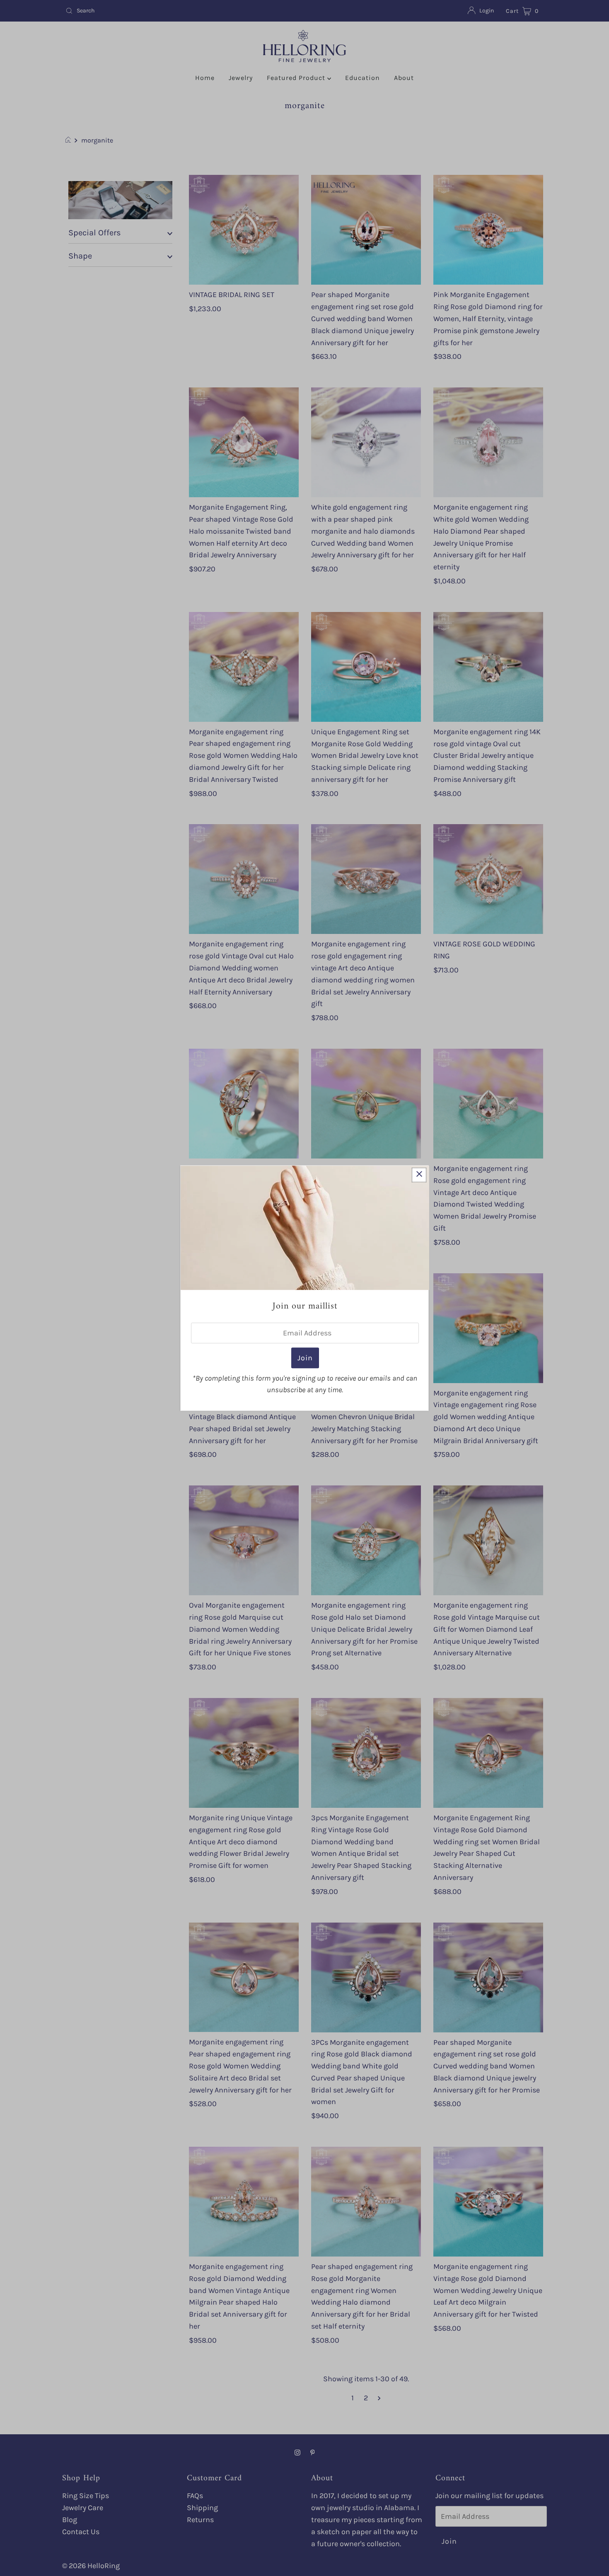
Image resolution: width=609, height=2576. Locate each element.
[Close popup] (419, 1175)
